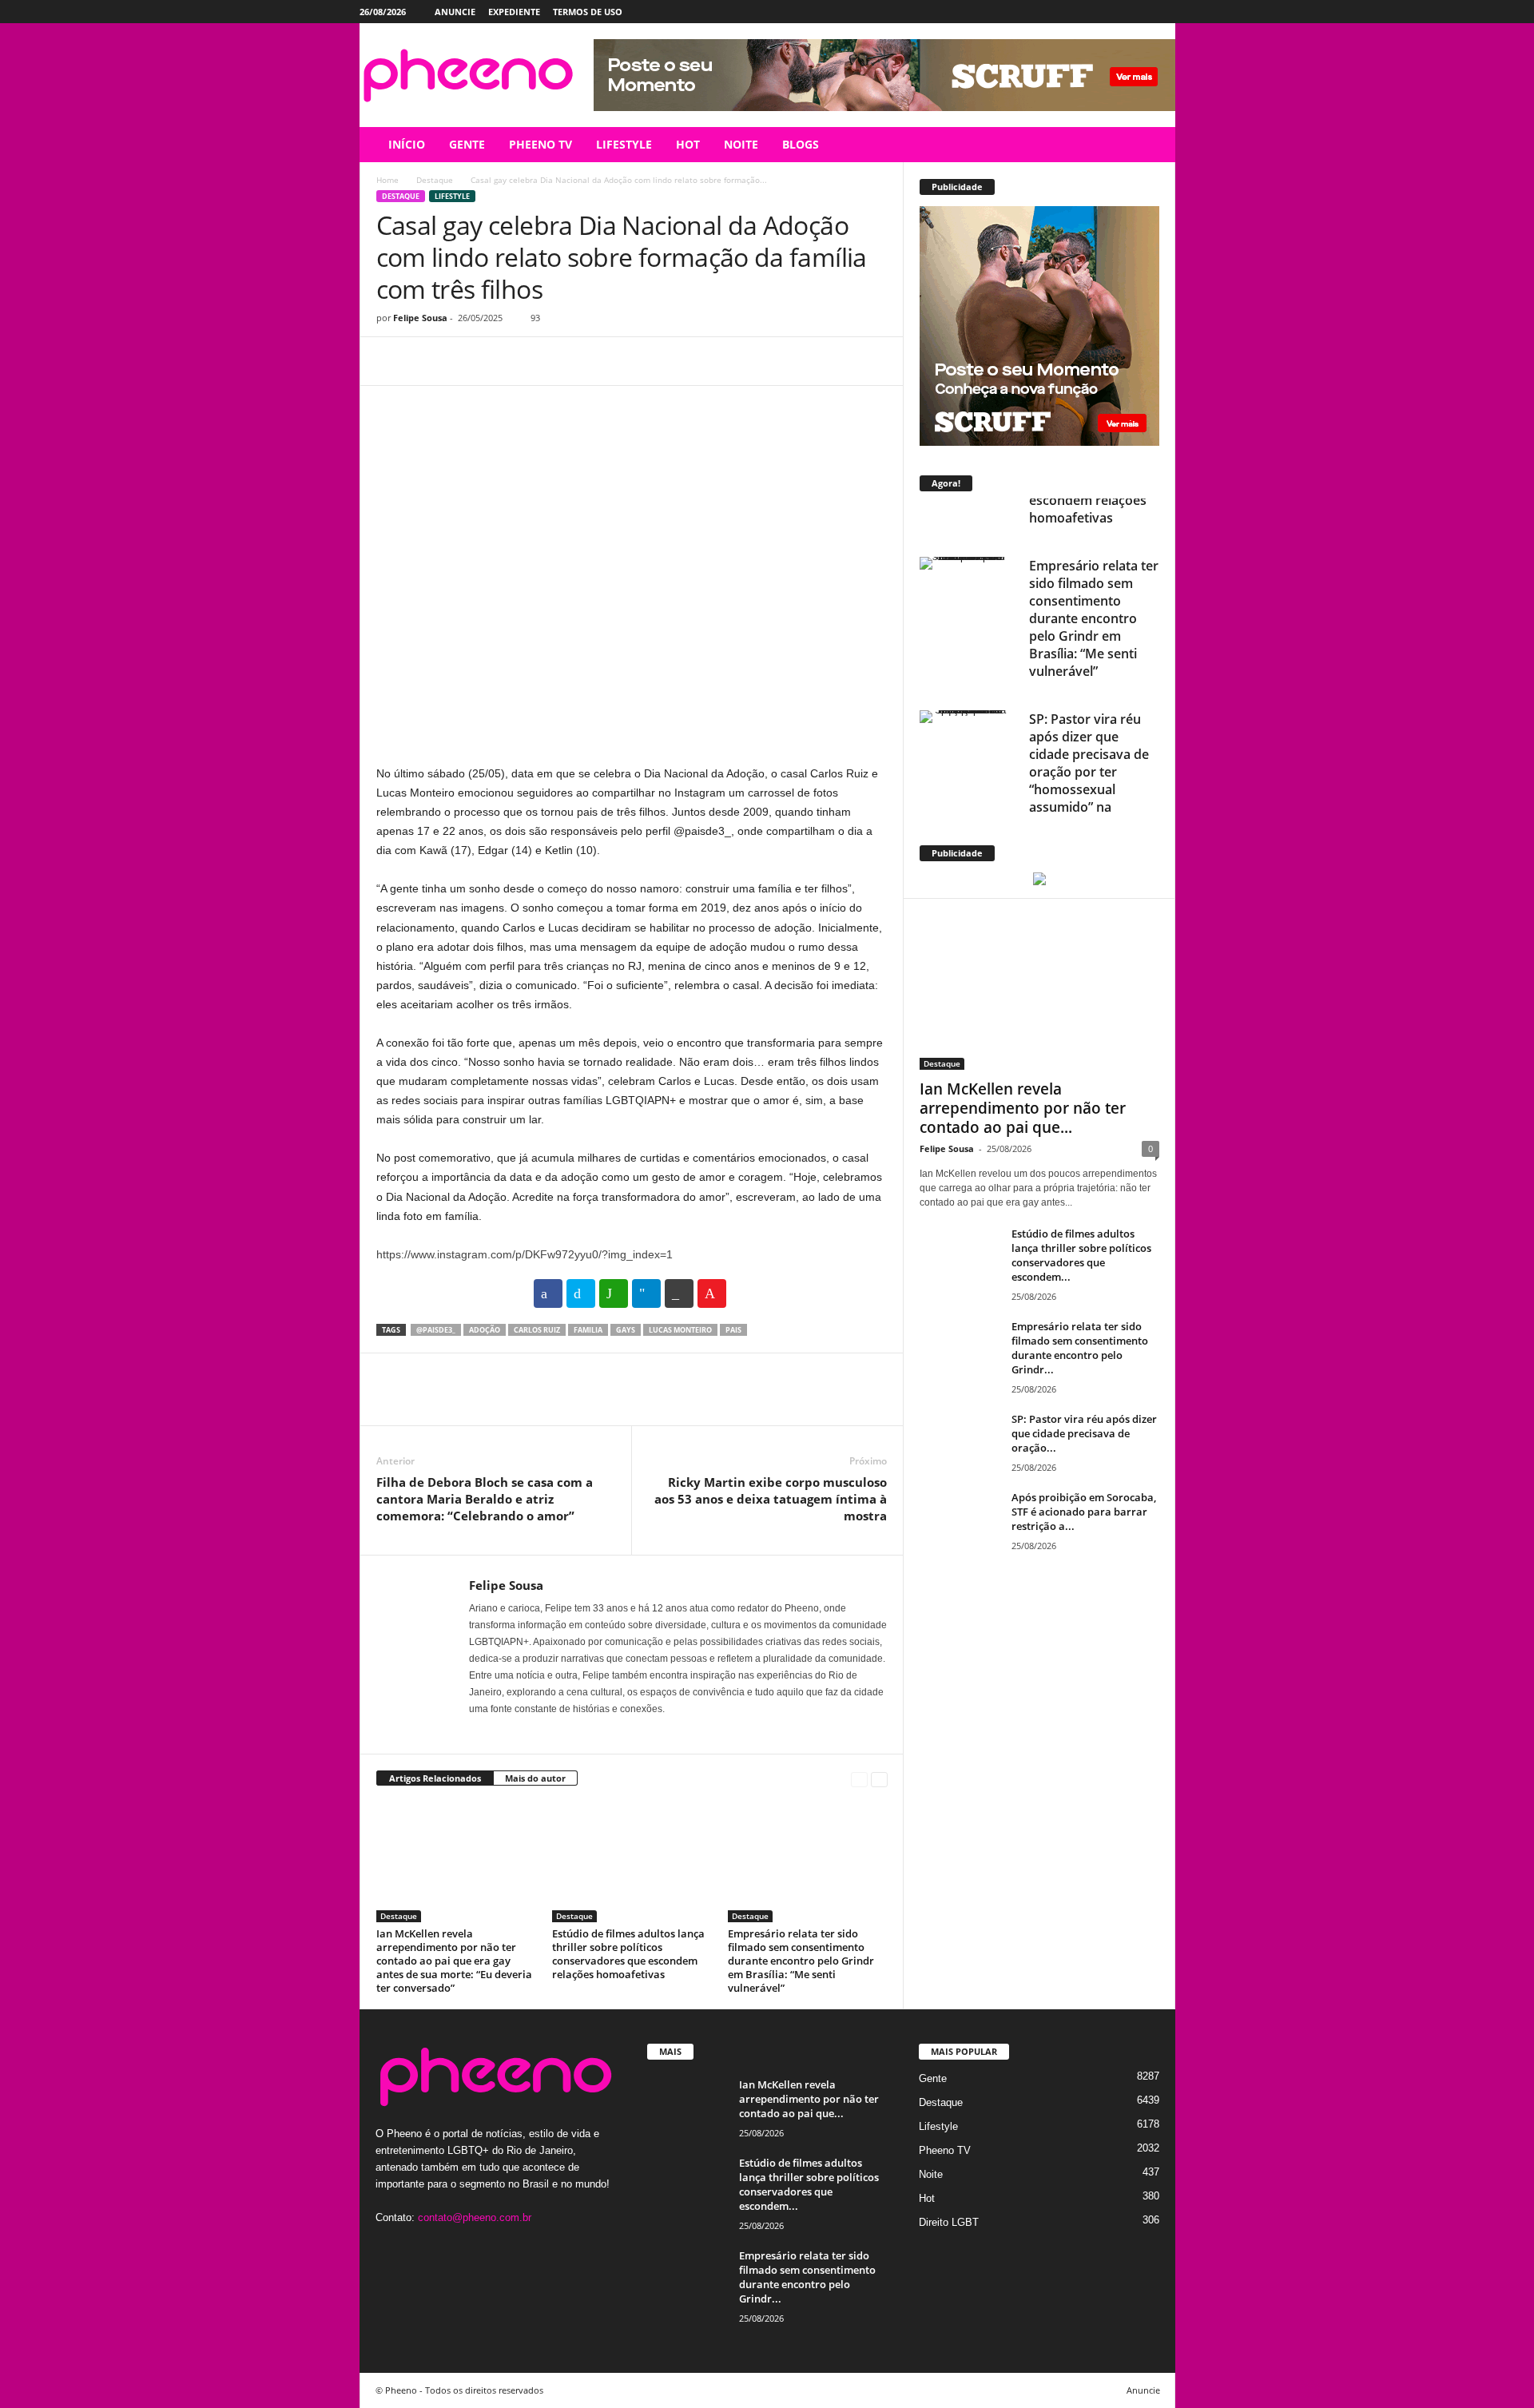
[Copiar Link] (679, 1293)
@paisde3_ (436, 1330)
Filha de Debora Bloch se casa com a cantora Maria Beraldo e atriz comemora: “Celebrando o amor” (485, 1499)
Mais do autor (535, 1778)
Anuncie (455, 12)
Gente (933, 2078)
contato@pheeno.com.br (475, 2217)
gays (626, 1330)
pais (733, 1330)
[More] (540, 361)
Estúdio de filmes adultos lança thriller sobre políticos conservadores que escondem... (1081, 1255)
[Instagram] (1114, 12)
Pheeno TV (945, 2150)
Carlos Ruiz (537, 1330)
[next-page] (879, 1779)
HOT (688, 144)
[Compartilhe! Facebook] (548, 1293)
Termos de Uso (588, 12)
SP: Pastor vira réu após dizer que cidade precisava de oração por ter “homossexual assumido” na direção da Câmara (1089, 725)
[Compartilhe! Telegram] (646, 1293)
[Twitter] (1139, 12)
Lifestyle (452, 196)
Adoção (485, 1330)
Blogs (801, 144)
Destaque (435, 180)
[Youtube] (1163, 12)
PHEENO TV (540, 144)
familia (588, 1330)
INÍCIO (407, 144)
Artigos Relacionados (435, 1778)
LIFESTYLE (624, 144)
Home (387, 180)
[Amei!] (712, 1293)
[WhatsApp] (503, 361)
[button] (1151, 145)
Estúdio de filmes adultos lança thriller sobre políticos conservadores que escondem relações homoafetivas (628, 1954)
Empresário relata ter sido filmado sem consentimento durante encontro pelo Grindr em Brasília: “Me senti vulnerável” (801, 1961)
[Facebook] (1089, 12)
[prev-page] (859, 1779)
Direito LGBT (949, 2222)
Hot (927, 2198)
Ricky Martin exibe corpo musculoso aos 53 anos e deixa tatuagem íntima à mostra (771, 1499)
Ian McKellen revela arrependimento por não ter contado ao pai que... (1023, 1108)
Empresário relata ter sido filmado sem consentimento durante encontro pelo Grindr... (1080, 1348)
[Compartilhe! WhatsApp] (614, 1293)
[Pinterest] (466, 361)
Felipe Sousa (420, 318)
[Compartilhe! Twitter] (581, 1293)
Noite (931, 2174)
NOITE (741, 144)
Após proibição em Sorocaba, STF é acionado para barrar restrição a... (1084, 1512)
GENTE (467, 144)
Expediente (514, 12)
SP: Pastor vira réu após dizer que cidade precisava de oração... (1084, 1433)
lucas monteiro (680, 1330)
